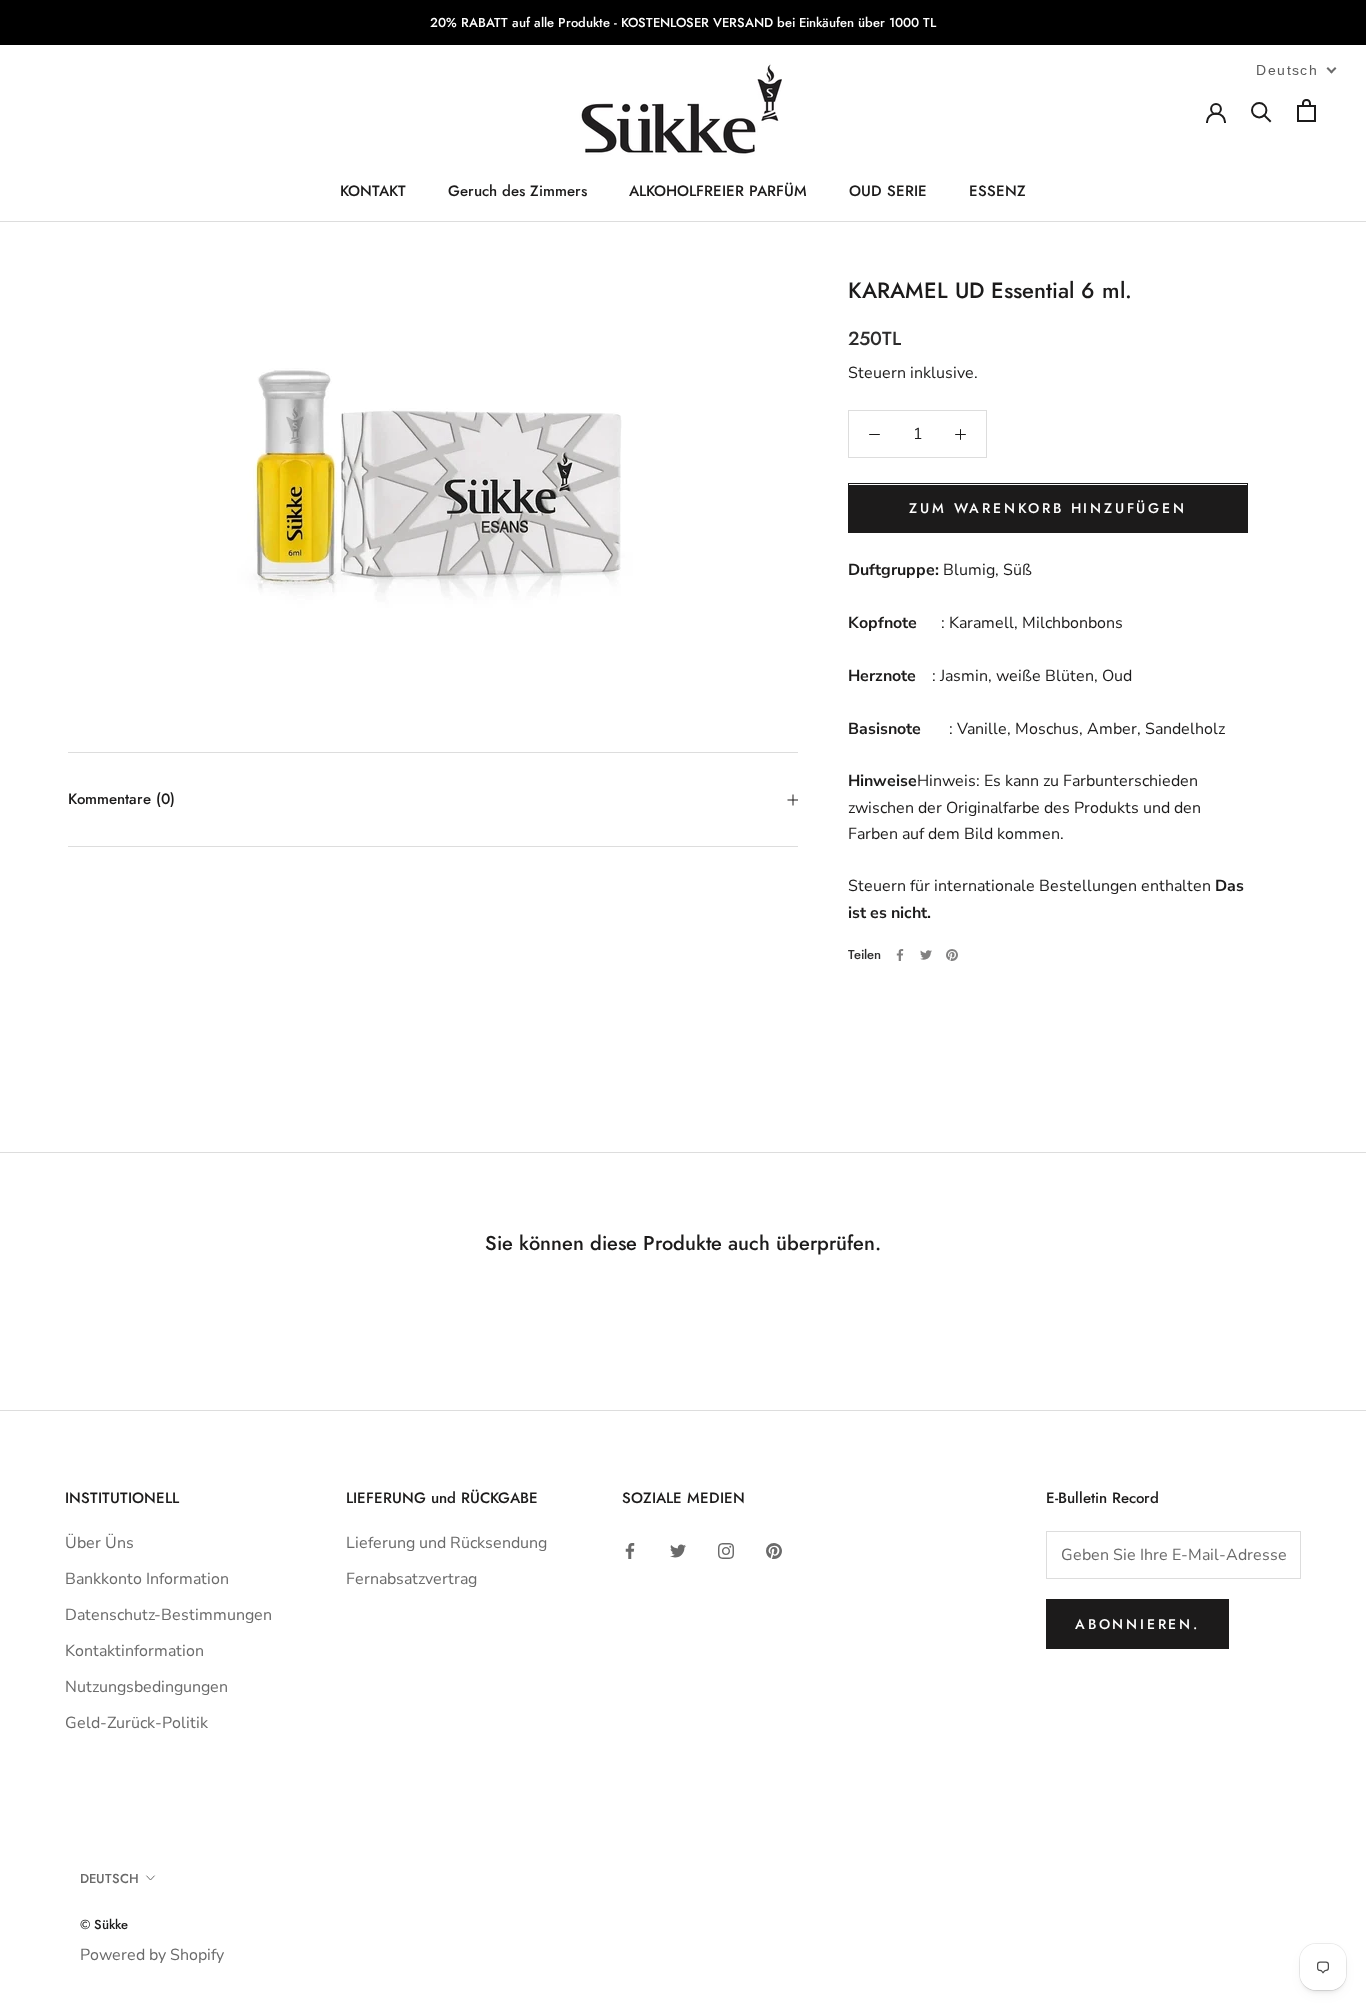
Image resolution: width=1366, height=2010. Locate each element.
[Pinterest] (952, 955)
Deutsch (109, 1878)
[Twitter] (926, 955)
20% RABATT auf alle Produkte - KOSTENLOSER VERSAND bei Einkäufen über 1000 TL (683, 22)
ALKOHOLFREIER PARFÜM (718, 191)
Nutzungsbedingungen (146, 1687)
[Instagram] (726, 1550)
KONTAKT (373, 191)
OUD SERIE (888, 191)
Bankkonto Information (147, 1579)
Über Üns (99, 1543)
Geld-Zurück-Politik (136, 1723)
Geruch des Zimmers (517, 191)
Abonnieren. (1137, 1624)
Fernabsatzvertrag (411, 1579)
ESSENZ (997, 191)
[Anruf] (1261, 110)
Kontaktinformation (134, 1651)
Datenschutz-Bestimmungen (168, 1615)
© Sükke (104, 1924)
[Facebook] (900, 955)
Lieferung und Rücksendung (446, 1543)
